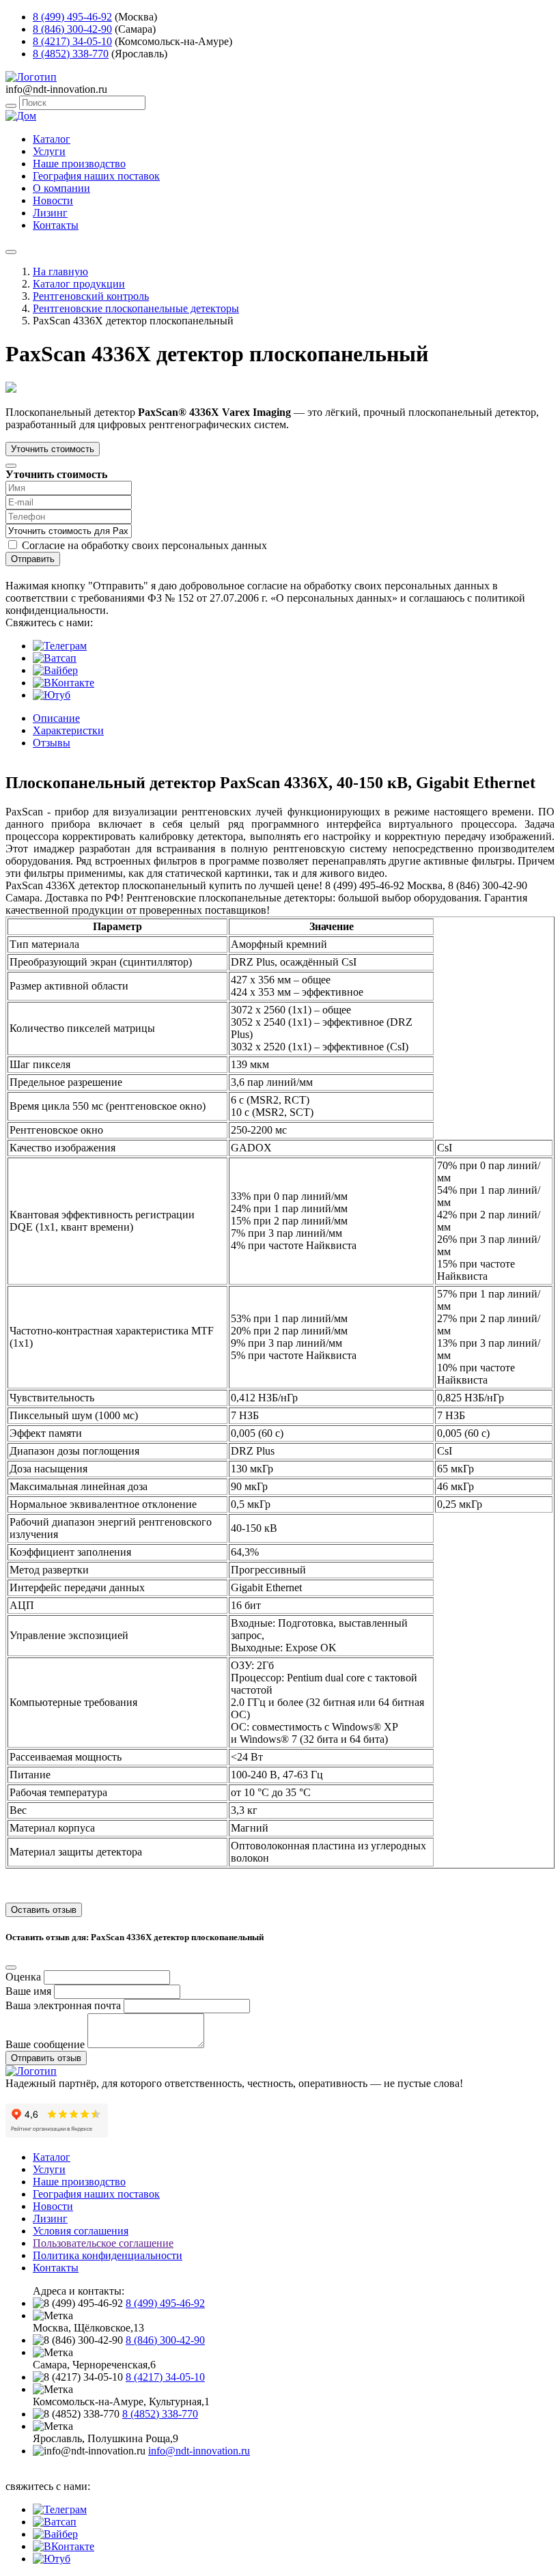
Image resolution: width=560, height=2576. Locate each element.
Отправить (33, 559)
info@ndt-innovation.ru (199, 2451)
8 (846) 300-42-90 (72, 29)
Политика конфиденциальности (108, 2255)
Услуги (49, 151)
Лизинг (50, 213)
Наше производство (79, 164)
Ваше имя (28, 1991)
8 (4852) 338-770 (71, 54)
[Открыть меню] (11, 252)
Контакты (56, 225)
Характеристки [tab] (68, 730)
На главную (60, 271)
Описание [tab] (56, 718)
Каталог (52, 139)
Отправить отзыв (46, 2058)
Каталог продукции (79, 284)
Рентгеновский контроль (91, 296)
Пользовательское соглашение (103, 2243)
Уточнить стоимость (53, 449)
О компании (61, 188)
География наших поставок (96, 176)
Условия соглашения (81, 2231)
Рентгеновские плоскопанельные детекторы (136, 308)
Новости (53, 200)
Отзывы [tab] (52, 743)
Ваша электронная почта (63, 2005)
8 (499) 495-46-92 (72, 17)
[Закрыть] (11, 466)
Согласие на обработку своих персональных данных (144, 545)
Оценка (23, 1977)
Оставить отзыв (44, 1910)
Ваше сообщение (45, 2044)
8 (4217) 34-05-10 (72, 41)
